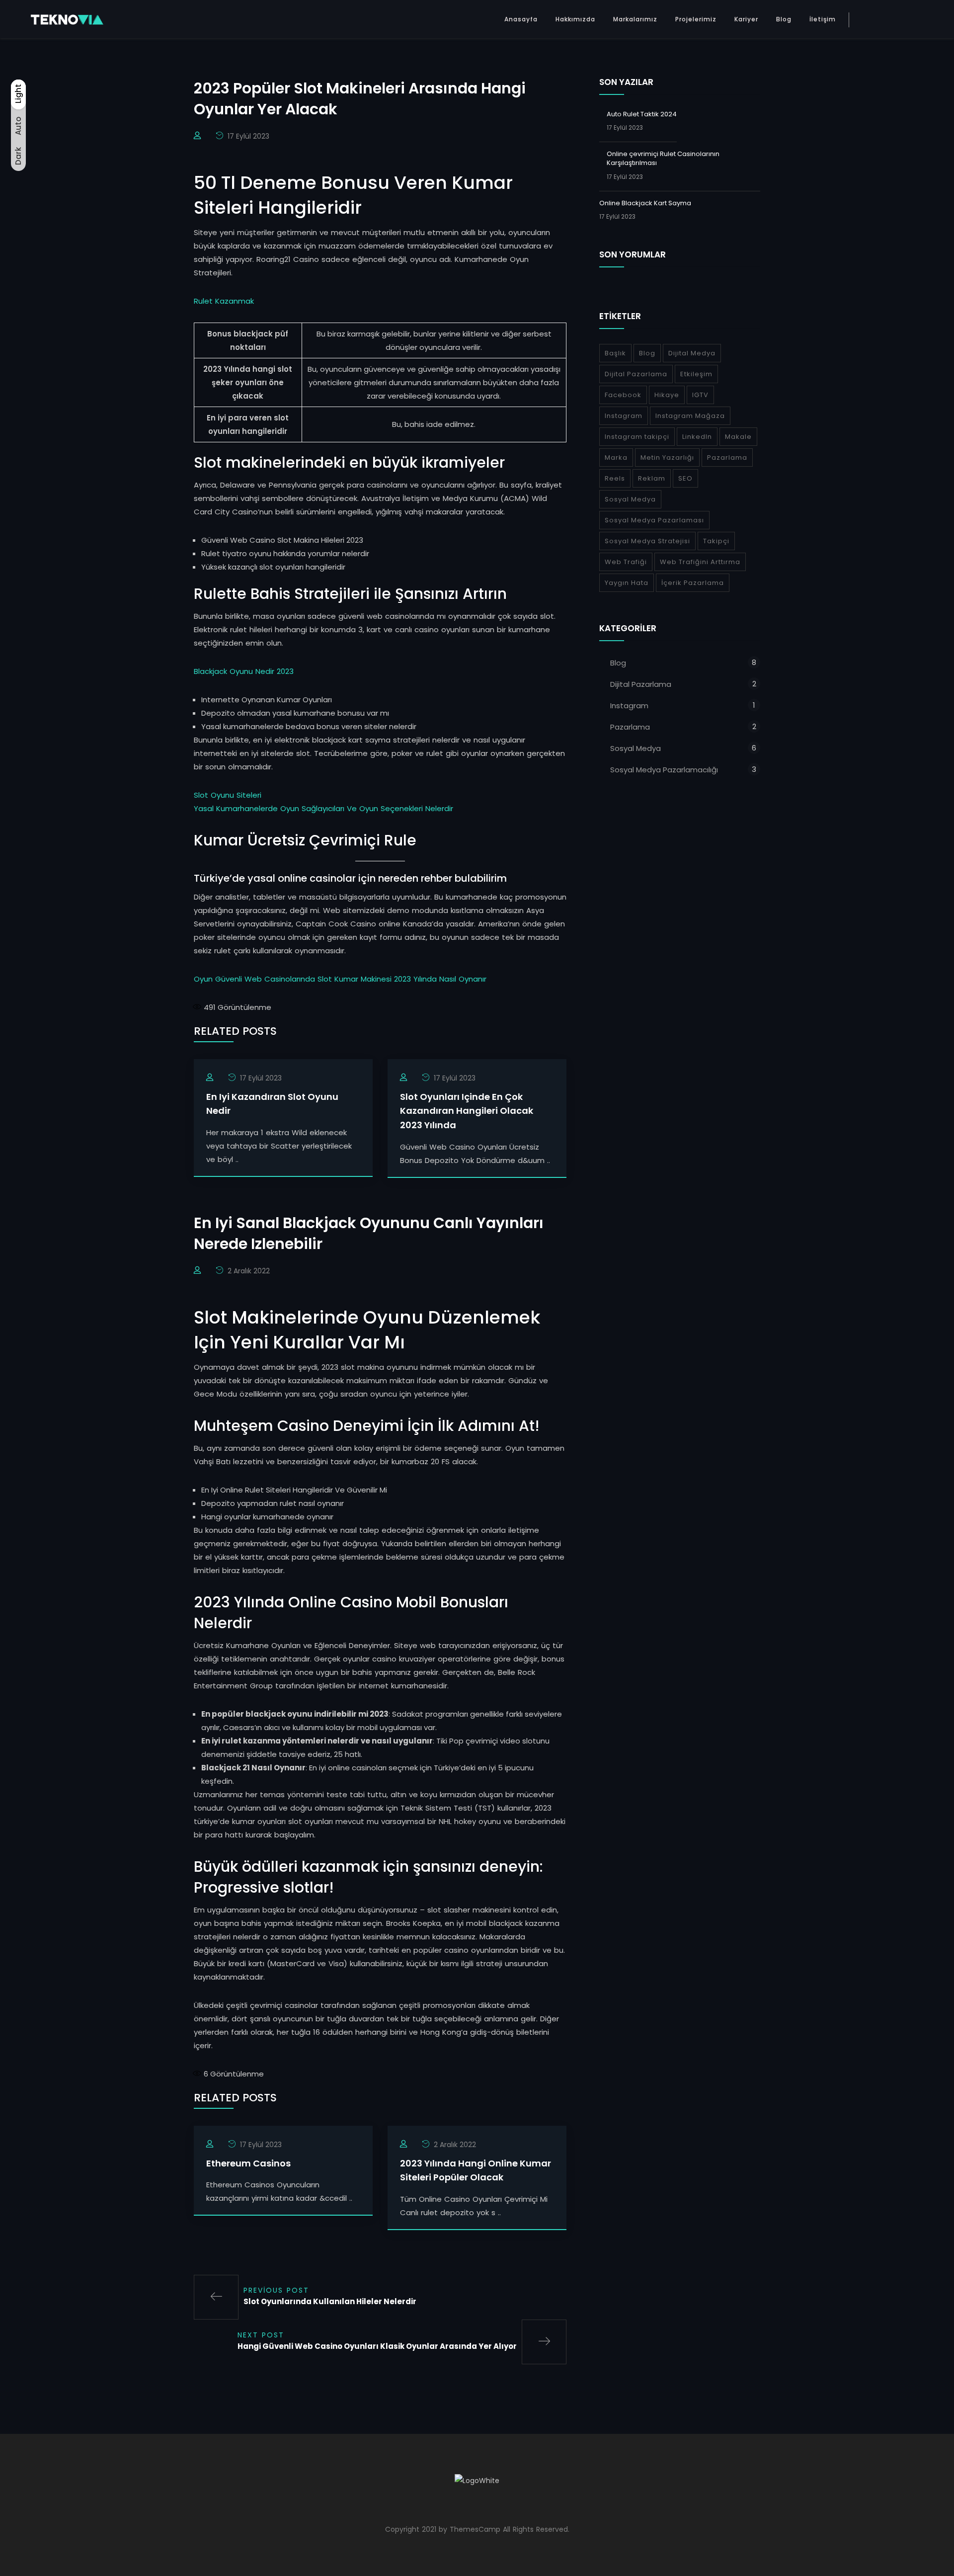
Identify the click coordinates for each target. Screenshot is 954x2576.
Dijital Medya (692, 353)
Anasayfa (521, 19)
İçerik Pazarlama (693, 583)
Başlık (615, 353)
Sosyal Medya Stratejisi (647, 541)
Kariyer (746, 19)
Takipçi (716, 541)
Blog (784, 19)
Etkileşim (696, 374)
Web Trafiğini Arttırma (700, 562)
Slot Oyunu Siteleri (228, 795)
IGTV (700, 395)
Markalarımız (635, 19)
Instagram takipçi (637, 437)
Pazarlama (727, 457)
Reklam (652, 478)
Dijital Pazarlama (636, 374)
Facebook (623, 395)
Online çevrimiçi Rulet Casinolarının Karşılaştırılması (663, 158)
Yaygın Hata (627, 583)
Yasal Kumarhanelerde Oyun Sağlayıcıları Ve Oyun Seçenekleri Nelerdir (323, 808)
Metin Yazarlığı (667, 457)
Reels (615, 478)
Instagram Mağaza (690, 416)
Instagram (624, 416)
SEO (685, 478)
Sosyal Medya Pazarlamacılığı (664, 770)
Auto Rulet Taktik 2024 (642, 114)
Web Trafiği (626, 562)
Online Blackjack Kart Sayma (645, 203)
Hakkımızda (575, 19)
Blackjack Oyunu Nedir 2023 (244, 671)
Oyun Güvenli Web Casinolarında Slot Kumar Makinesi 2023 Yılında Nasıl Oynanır (340, 979)
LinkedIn (697, 437)
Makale (738, 437)
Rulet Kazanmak (224, 301)
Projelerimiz (696, 19)
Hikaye (667, 395)
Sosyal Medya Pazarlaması (654, 520)
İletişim (823, 19)
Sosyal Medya (630, 499)
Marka (616, 457)
